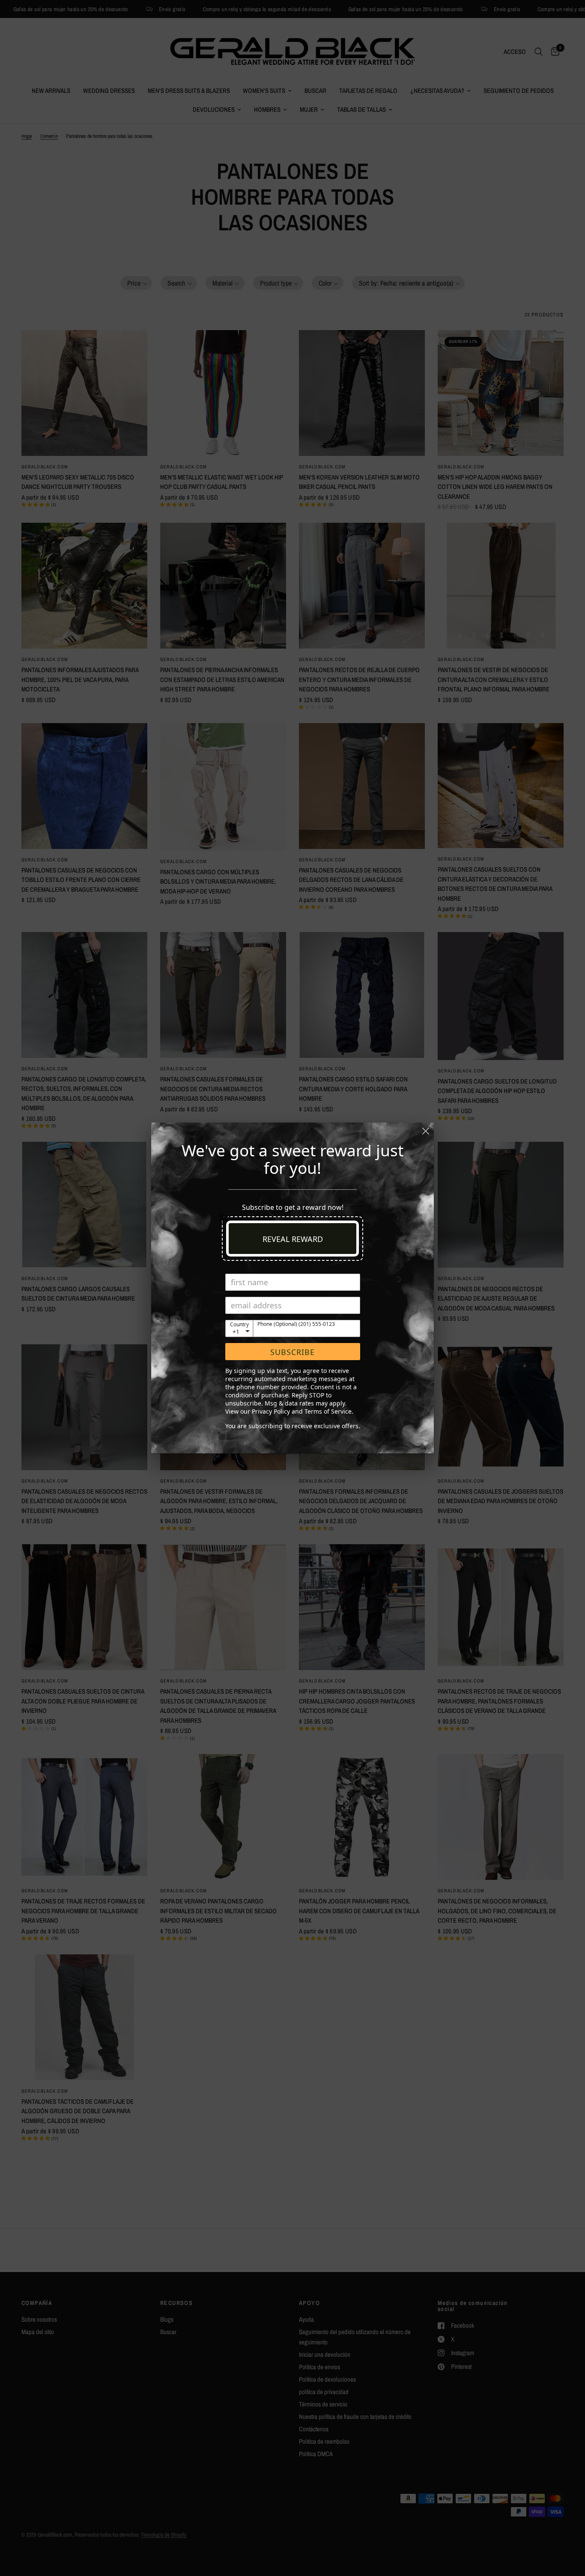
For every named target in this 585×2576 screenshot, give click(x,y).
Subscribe (292, 1352)
